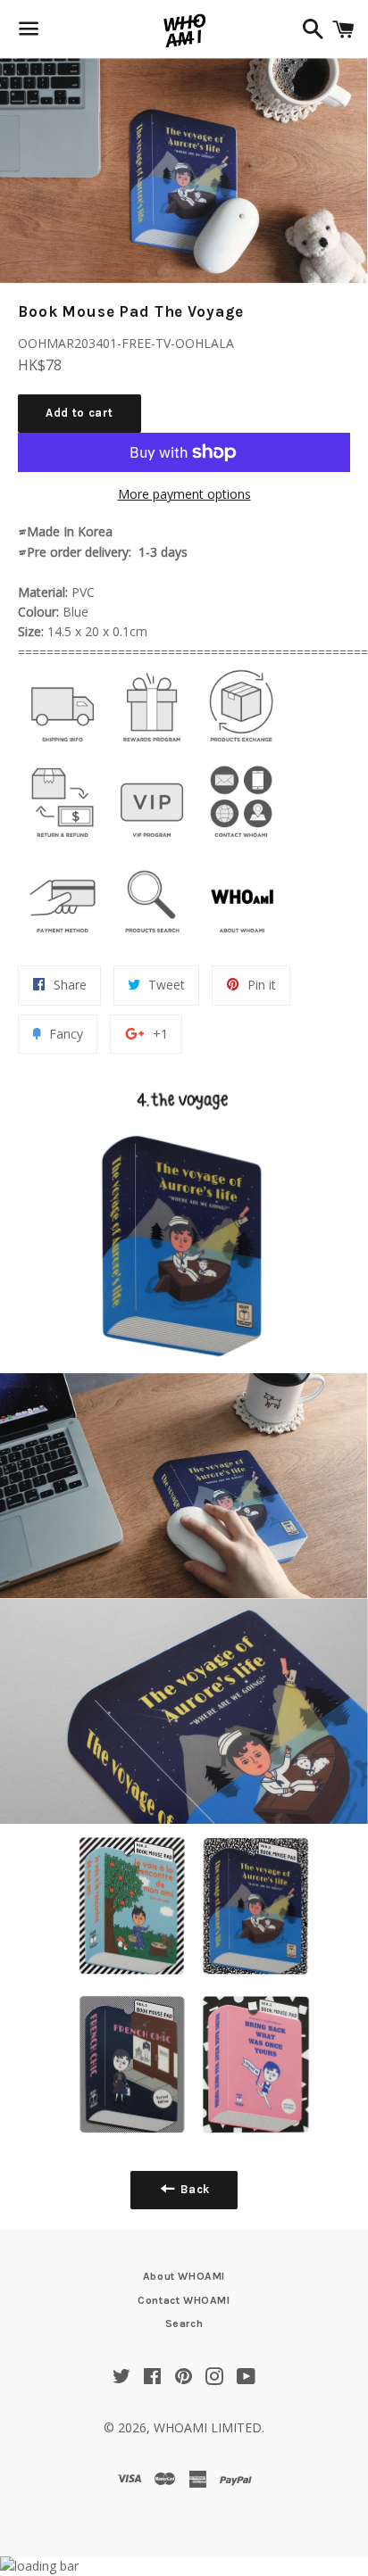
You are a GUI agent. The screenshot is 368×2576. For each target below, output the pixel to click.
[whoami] (63, 746)
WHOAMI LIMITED (208, 2427)
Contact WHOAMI (184, 2300)
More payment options (184, 494)
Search (184, 2323)
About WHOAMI (184, 2276)
